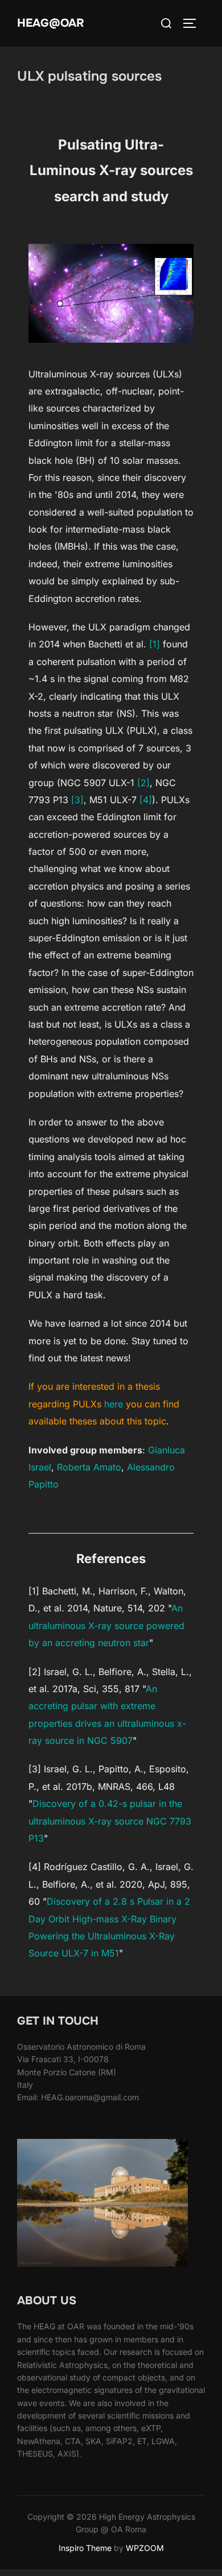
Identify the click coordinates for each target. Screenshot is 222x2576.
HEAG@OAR (51, 23)
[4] (146, 800)
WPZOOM (145, 2548)
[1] (155, 644)
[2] (143, 783)
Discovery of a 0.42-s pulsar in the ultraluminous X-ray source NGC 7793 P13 (110, 1821)
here (114, 1404)
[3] (77, 800)
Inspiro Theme (85, 2548)
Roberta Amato (89, 1467)
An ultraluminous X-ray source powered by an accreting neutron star (106, 1625)
